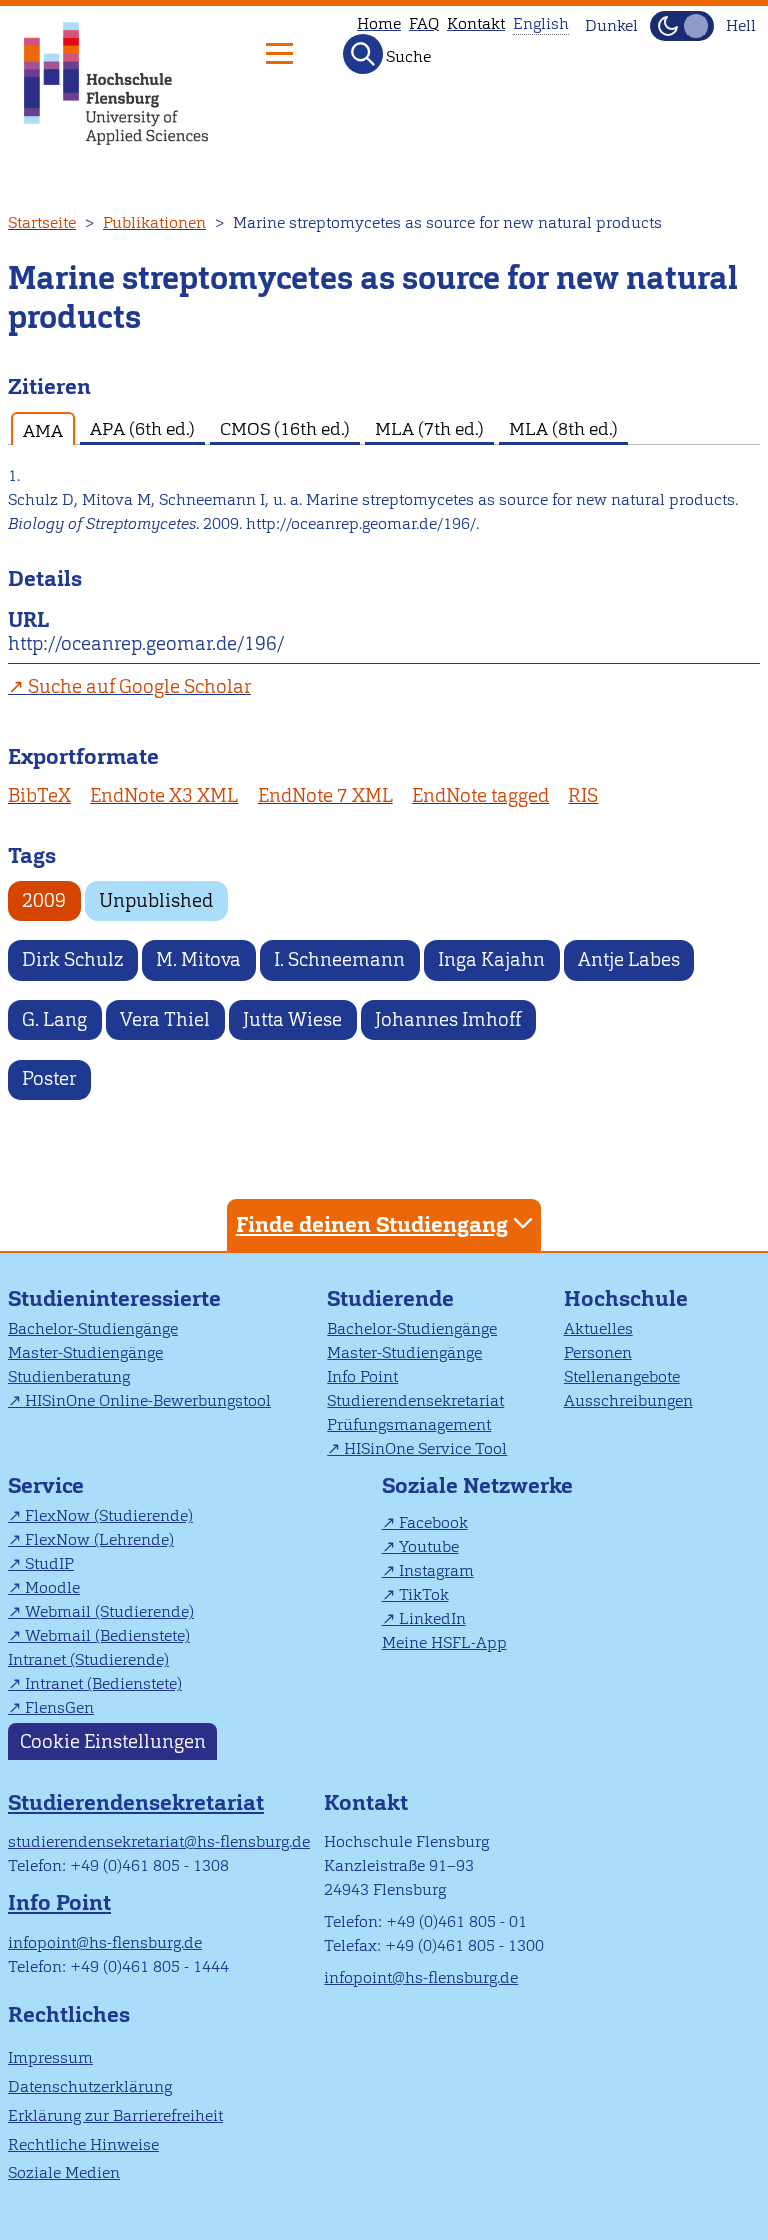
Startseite (42, 222)
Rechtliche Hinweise (83, 2144)
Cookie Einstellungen (113, 1741)
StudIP (49, 1563)
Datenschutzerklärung (90, 2086)
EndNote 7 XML (325, 795)
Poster (49, 1078)
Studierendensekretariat (415, 1400)
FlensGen (59, 1707)
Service (46, 1485)
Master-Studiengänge (85, 1352)
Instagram (436, 1570)
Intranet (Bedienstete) (103, 1683)
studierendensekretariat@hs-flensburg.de (159, 1841)
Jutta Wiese (292, 1019)
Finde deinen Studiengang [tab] (372, 1224)
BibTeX (39, 795)
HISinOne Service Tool (425, 1448)
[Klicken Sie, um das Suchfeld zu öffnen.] (363, 54)
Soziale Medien (64, 2172)
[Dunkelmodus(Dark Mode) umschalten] (682, 26)
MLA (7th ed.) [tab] (429, 428)
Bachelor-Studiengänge (93, 1328)
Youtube (429, 1546)
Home (379, 23)
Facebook (433, 1522)
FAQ (424, 23)
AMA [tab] (43, 430)
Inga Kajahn (491, 959)
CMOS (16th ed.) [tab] (285, 428)
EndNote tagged (480, 795)
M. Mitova (198, 959)
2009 (44, 900)
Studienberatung (69, 1376)
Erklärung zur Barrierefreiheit (115, 2115)
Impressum (50, 2057)
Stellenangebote (622, 1376)
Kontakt (476, 23)
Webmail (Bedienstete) (107, 1635)
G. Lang (54, 1019)
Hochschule (626, 1298)
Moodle (52, 1587)
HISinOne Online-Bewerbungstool (148, 1400)
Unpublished (156, 900)
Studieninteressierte (114, 1298)
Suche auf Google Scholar (139, 686)
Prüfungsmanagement (409, 1424)
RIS (583, 795)
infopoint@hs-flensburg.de (105, 1942)
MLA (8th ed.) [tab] (563, 428)
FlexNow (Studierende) (109, 1515)
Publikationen (154, 222)
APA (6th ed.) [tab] (142, 428)
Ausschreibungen (628, 1400)
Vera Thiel (165, 1019)
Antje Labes (629, 959)
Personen (598, 1352)
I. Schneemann (339, 959)
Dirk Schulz (72, 959)
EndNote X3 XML (164, 795)
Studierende (390, 1298)
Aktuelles (598, 1328)
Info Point (362, 1376)
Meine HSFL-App (444, 1642)
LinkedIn (432, 1618)
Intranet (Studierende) (88, 1659)
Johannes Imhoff (448, 1019)
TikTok (424, 1594)
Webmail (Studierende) (109, 1611)
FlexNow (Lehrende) (99, 1539)
